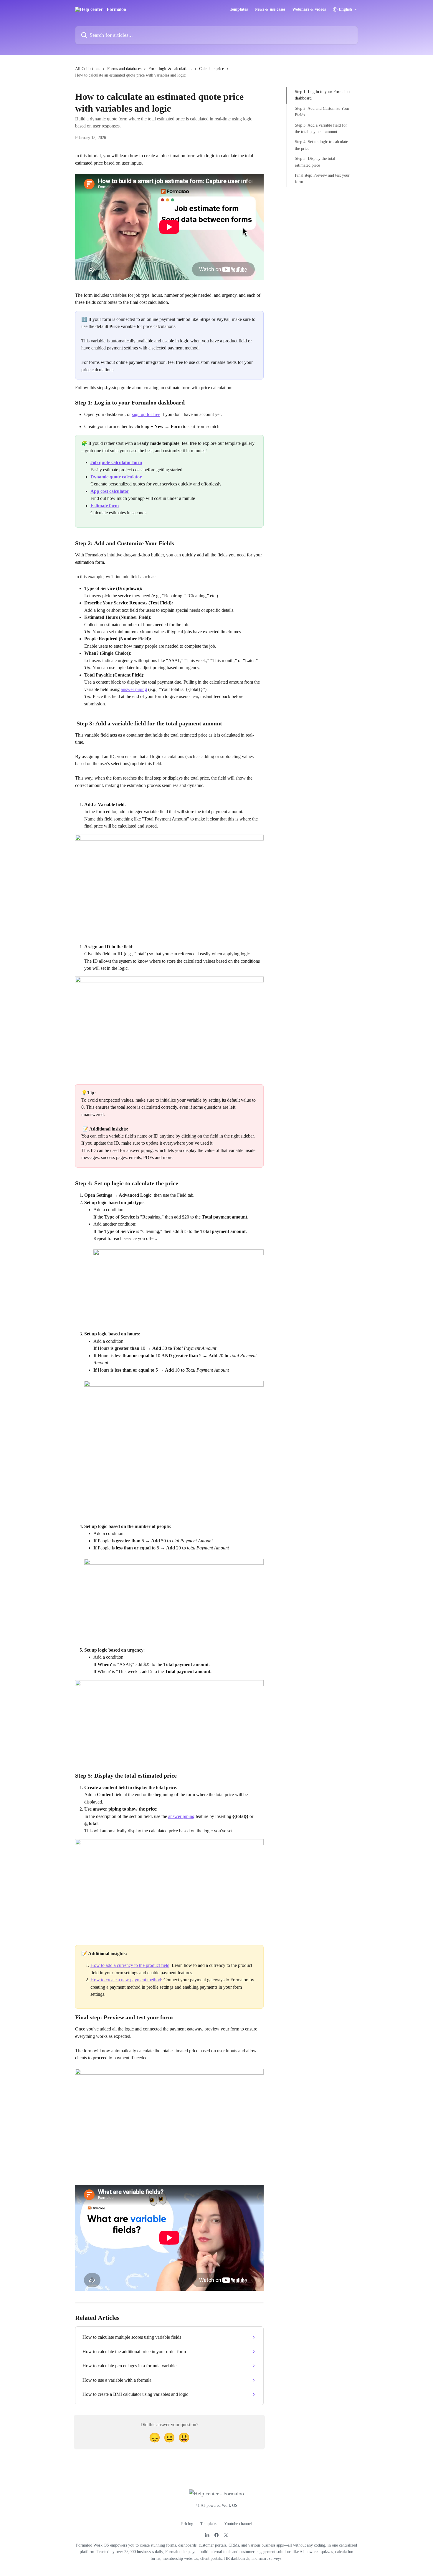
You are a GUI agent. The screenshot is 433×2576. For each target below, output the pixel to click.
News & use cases (270, 9)
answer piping (134, 689)
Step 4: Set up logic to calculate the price (321, 145)
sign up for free (146, 414)
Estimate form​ (105, 506)
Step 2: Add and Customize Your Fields (322, 112)
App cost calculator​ (110, 491)
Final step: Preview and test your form (322, 179)
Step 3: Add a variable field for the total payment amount (321, 128)
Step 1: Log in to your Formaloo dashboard (322, 95)
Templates (239, 9)
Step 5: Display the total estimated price (315, 162)
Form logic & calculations (170, 69)
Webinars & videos (309, 9)
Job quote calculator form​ (116, 462)
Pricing (187, 2524)
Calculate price (211, 69)
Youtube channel (238, 2524)
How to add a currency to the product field (130, 1965)
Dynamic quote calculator (116, 477)
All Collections (88, 69)
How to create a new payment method (126, 1980)
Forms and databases (124, 69)
